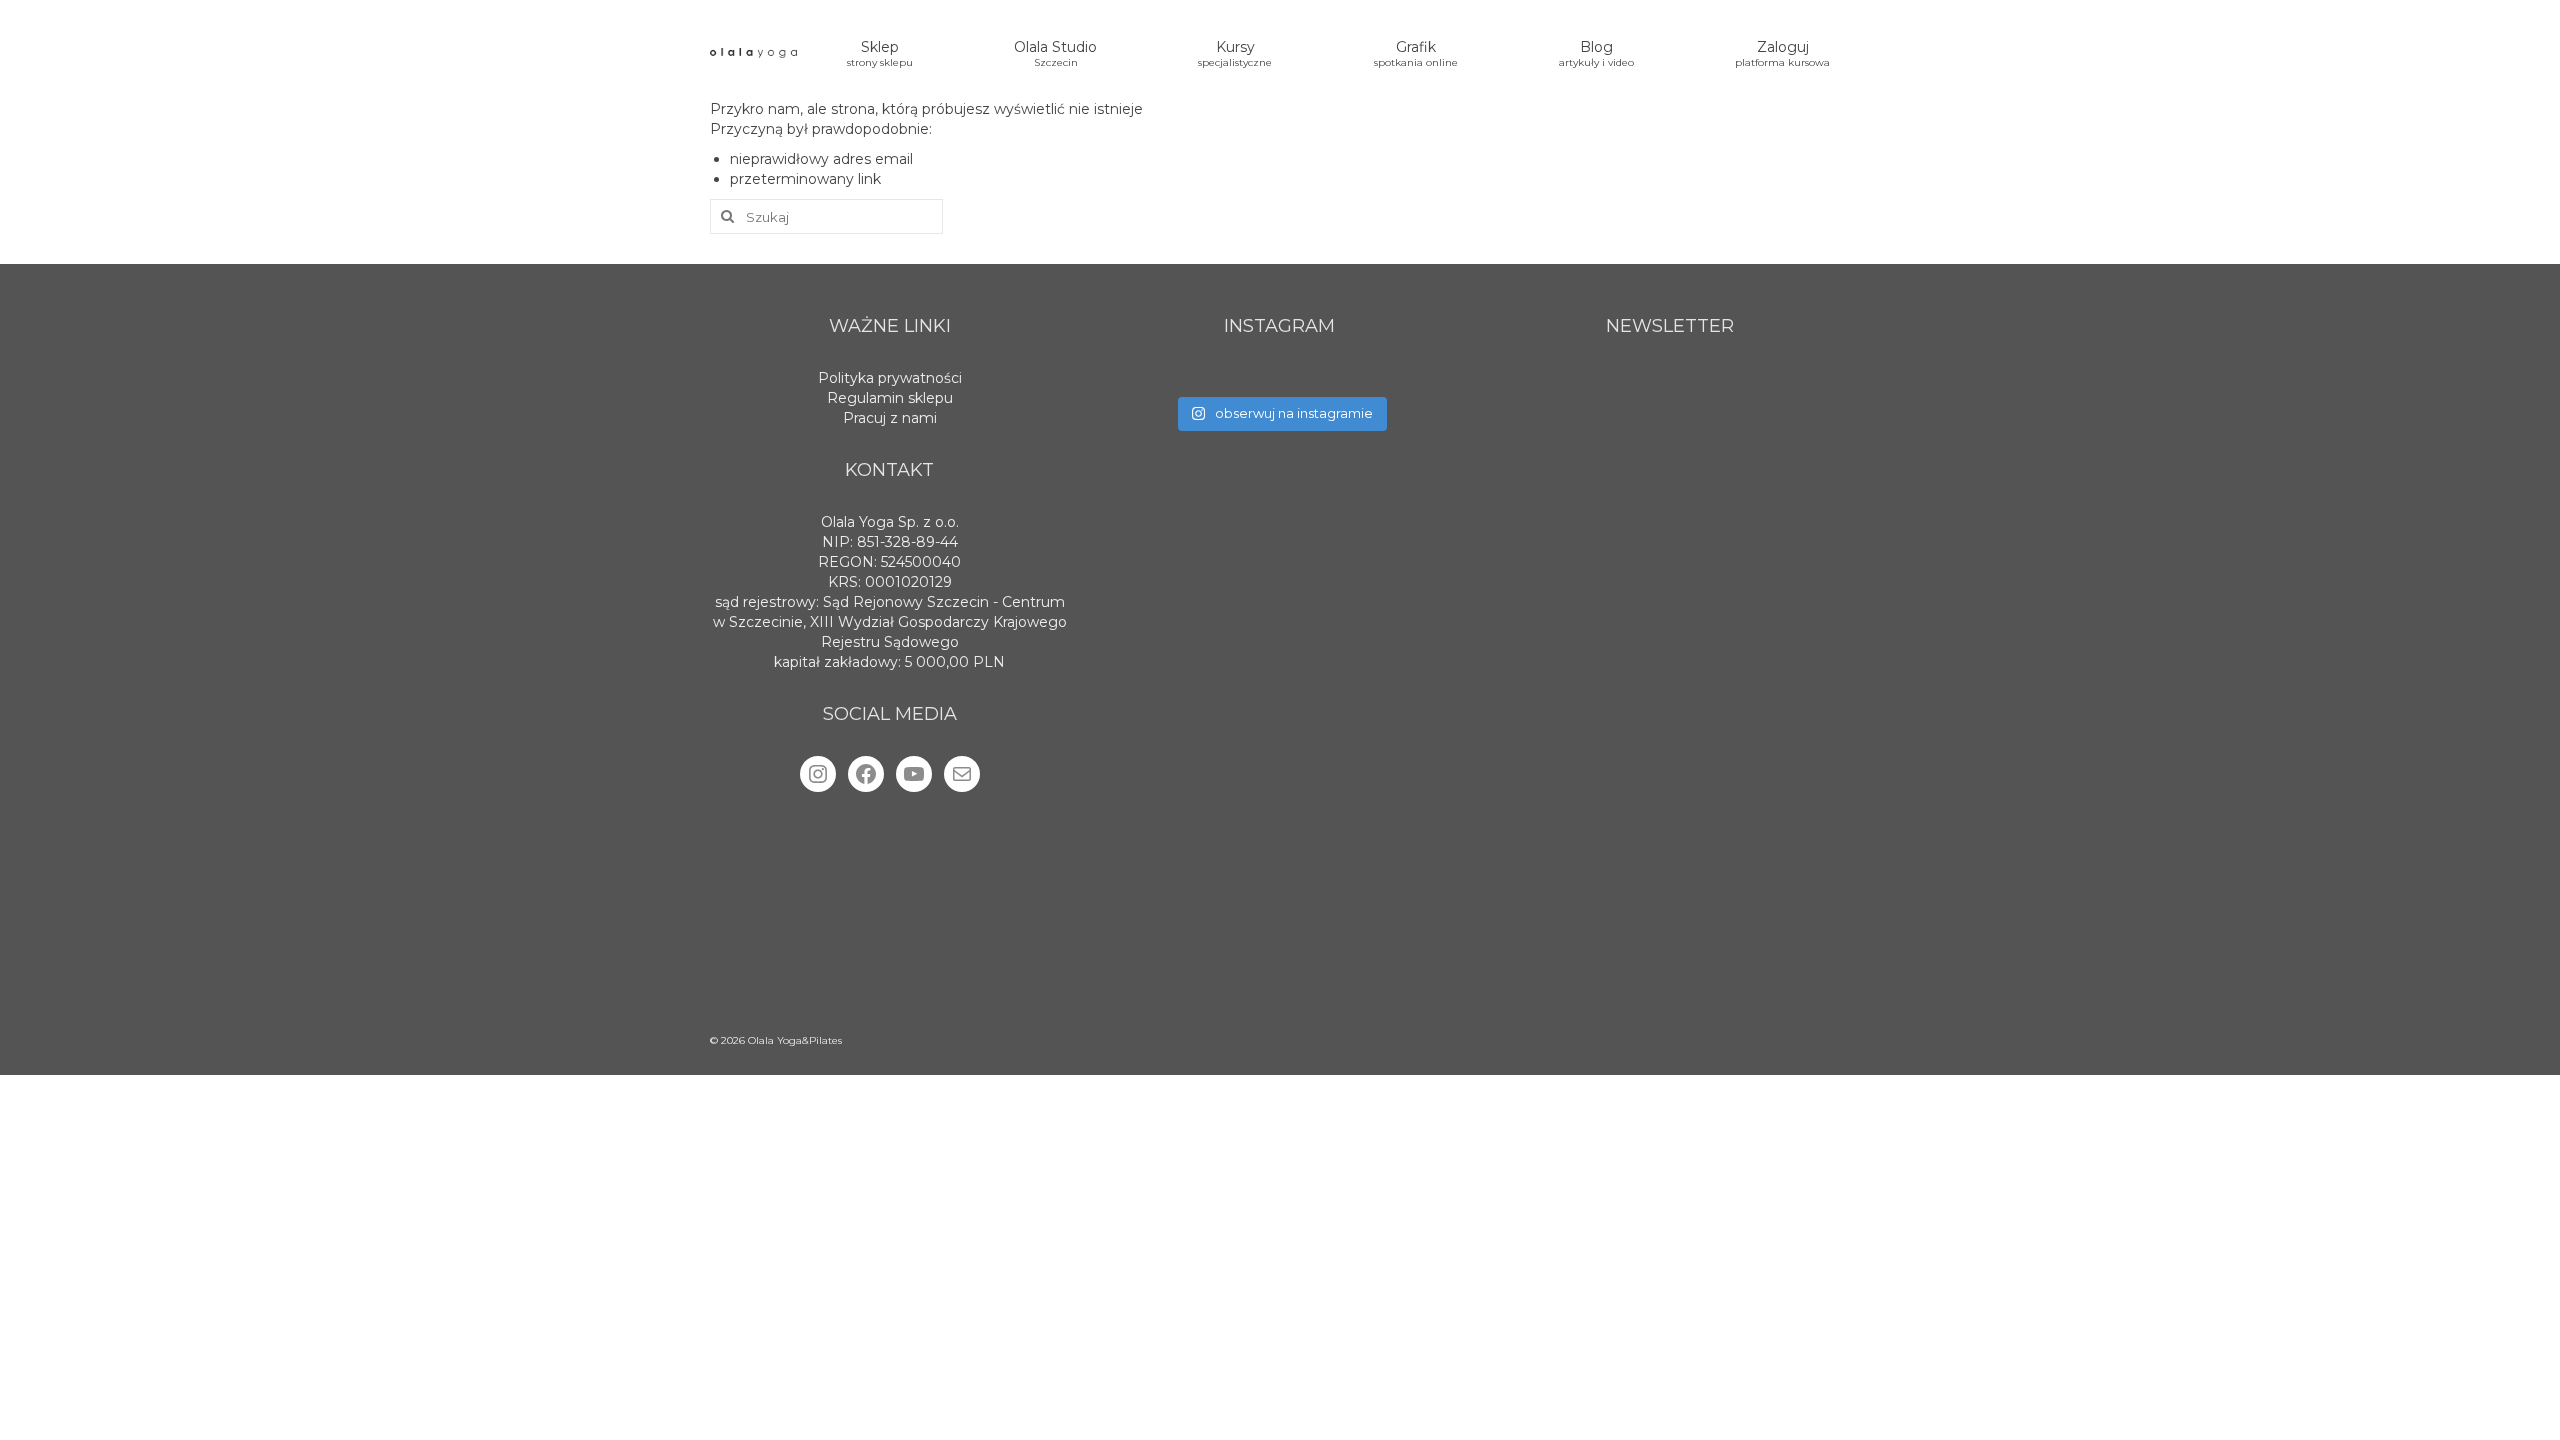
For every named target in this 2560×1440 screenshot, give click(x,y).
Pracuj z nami (890, 418)
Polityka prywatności (890, 378)
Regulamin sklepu (890, 398)
